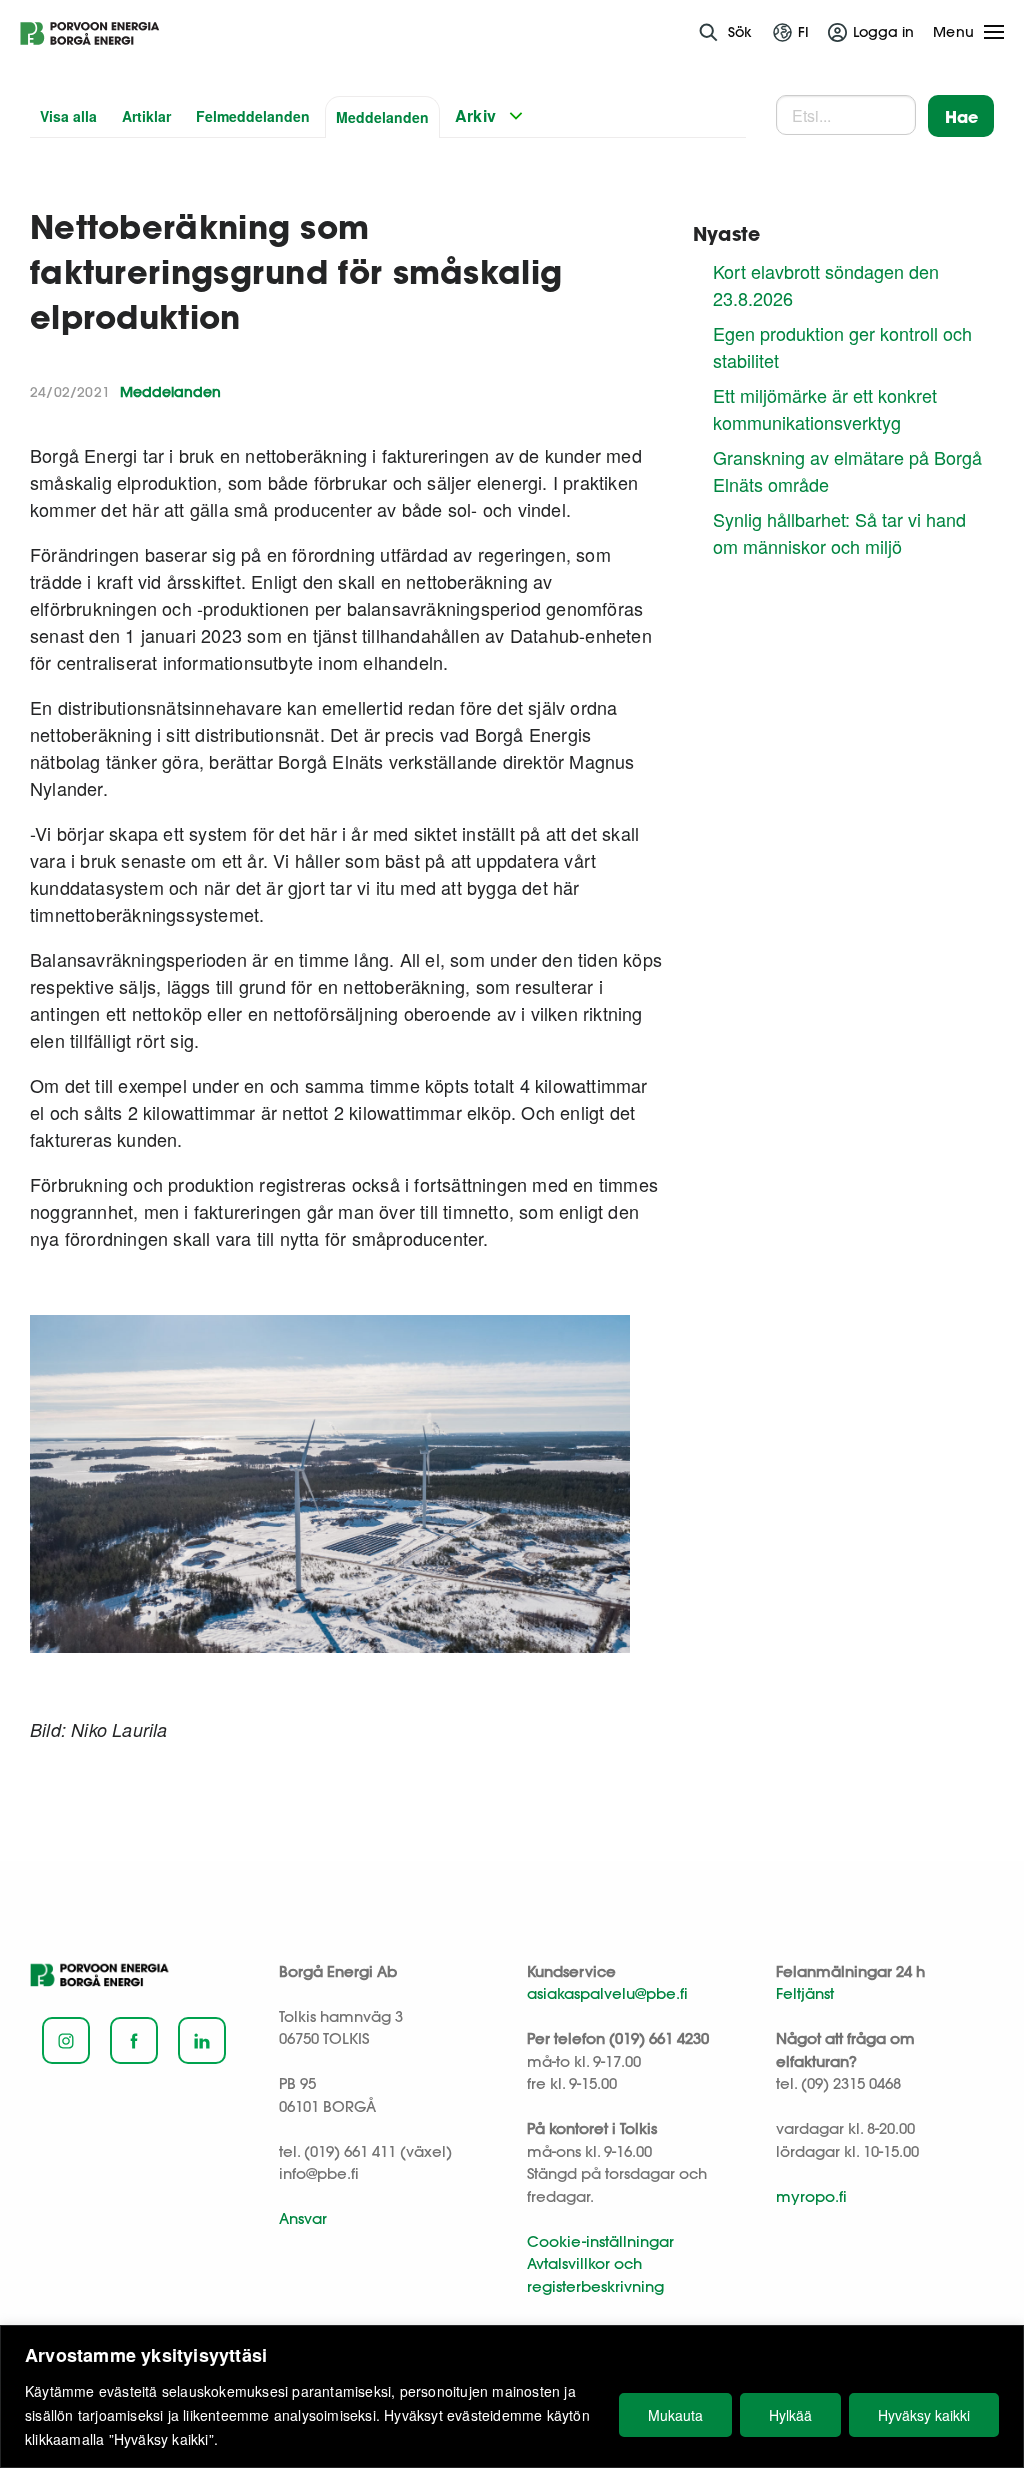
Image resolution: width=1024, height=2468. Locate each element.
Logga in (883, 32)
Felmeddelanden (253, 116)
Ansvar (303, 2218)
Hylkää (790, 2415)
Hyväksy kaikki (924, 2415)
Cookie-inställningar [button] (600, 2241)
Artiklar (146, 116)
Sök (740, 32)
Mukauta (675, 2415)
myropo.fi (811, 2196)
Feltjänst (805, 1993)
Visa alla (68, 116)
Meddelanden (382, 117)
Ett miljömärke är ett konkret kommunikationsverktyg (825, 408)
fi (803, 32)
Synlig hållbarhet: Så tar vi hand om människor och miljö (839, 532)
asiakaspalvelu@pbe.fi (607, 1993)
